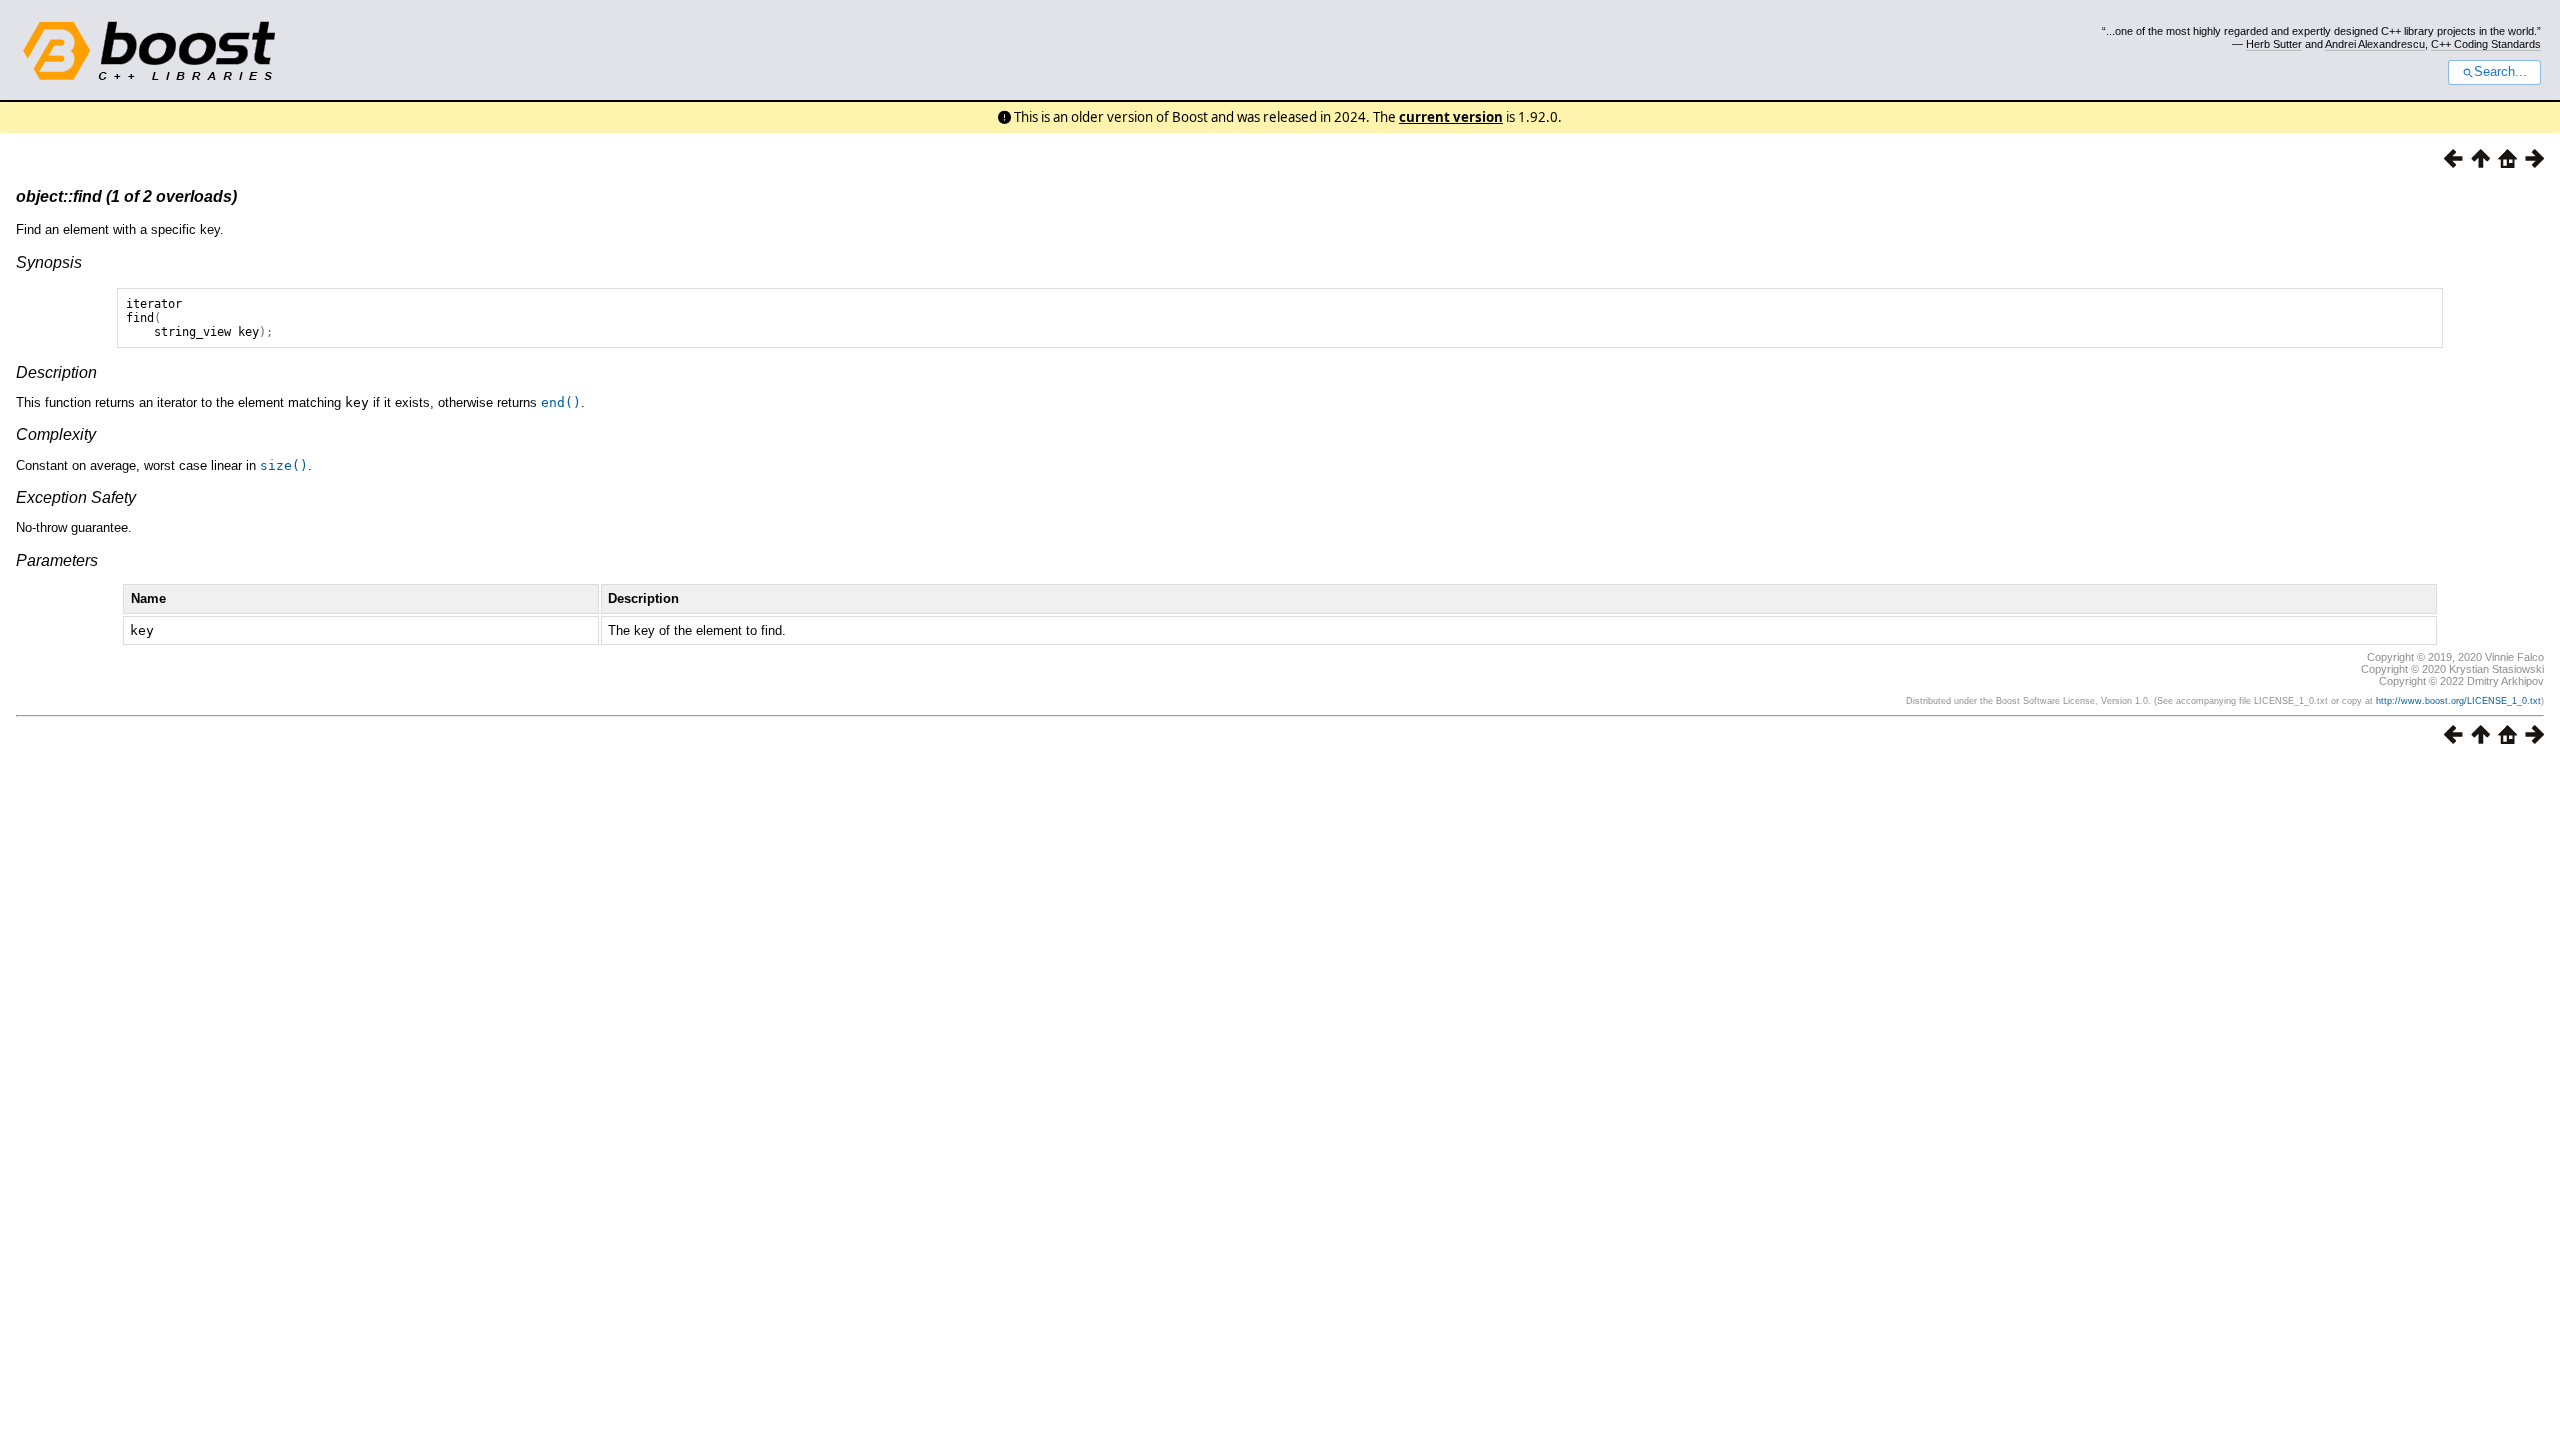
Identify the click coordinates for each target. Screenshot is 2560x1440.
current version (1451, 117)
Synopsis (49, 262)
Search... (2500, 72)
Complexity (56, 434)
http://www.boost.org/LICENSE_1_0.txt (2458, 701)
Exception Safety (76, 497)
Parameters (57, 560)
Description (56, 372)
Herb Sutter (2274, 44)
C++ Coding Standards (2486, 44)
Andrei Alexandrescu (2375, 44)
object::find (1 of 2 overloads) (126, 196)
